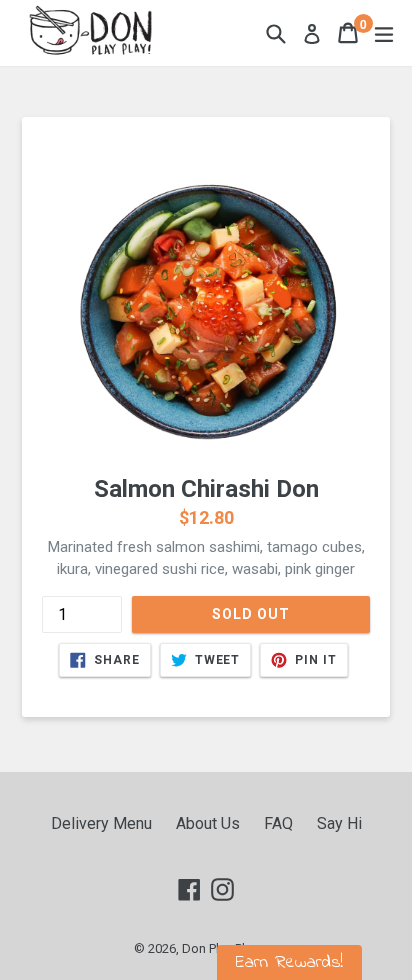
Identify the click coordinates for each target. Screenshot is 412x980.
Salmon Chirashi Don (206, 489)
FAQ (278, 823)
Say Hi (339, 823)
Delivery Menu (101, 823)
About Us (208, 823)
